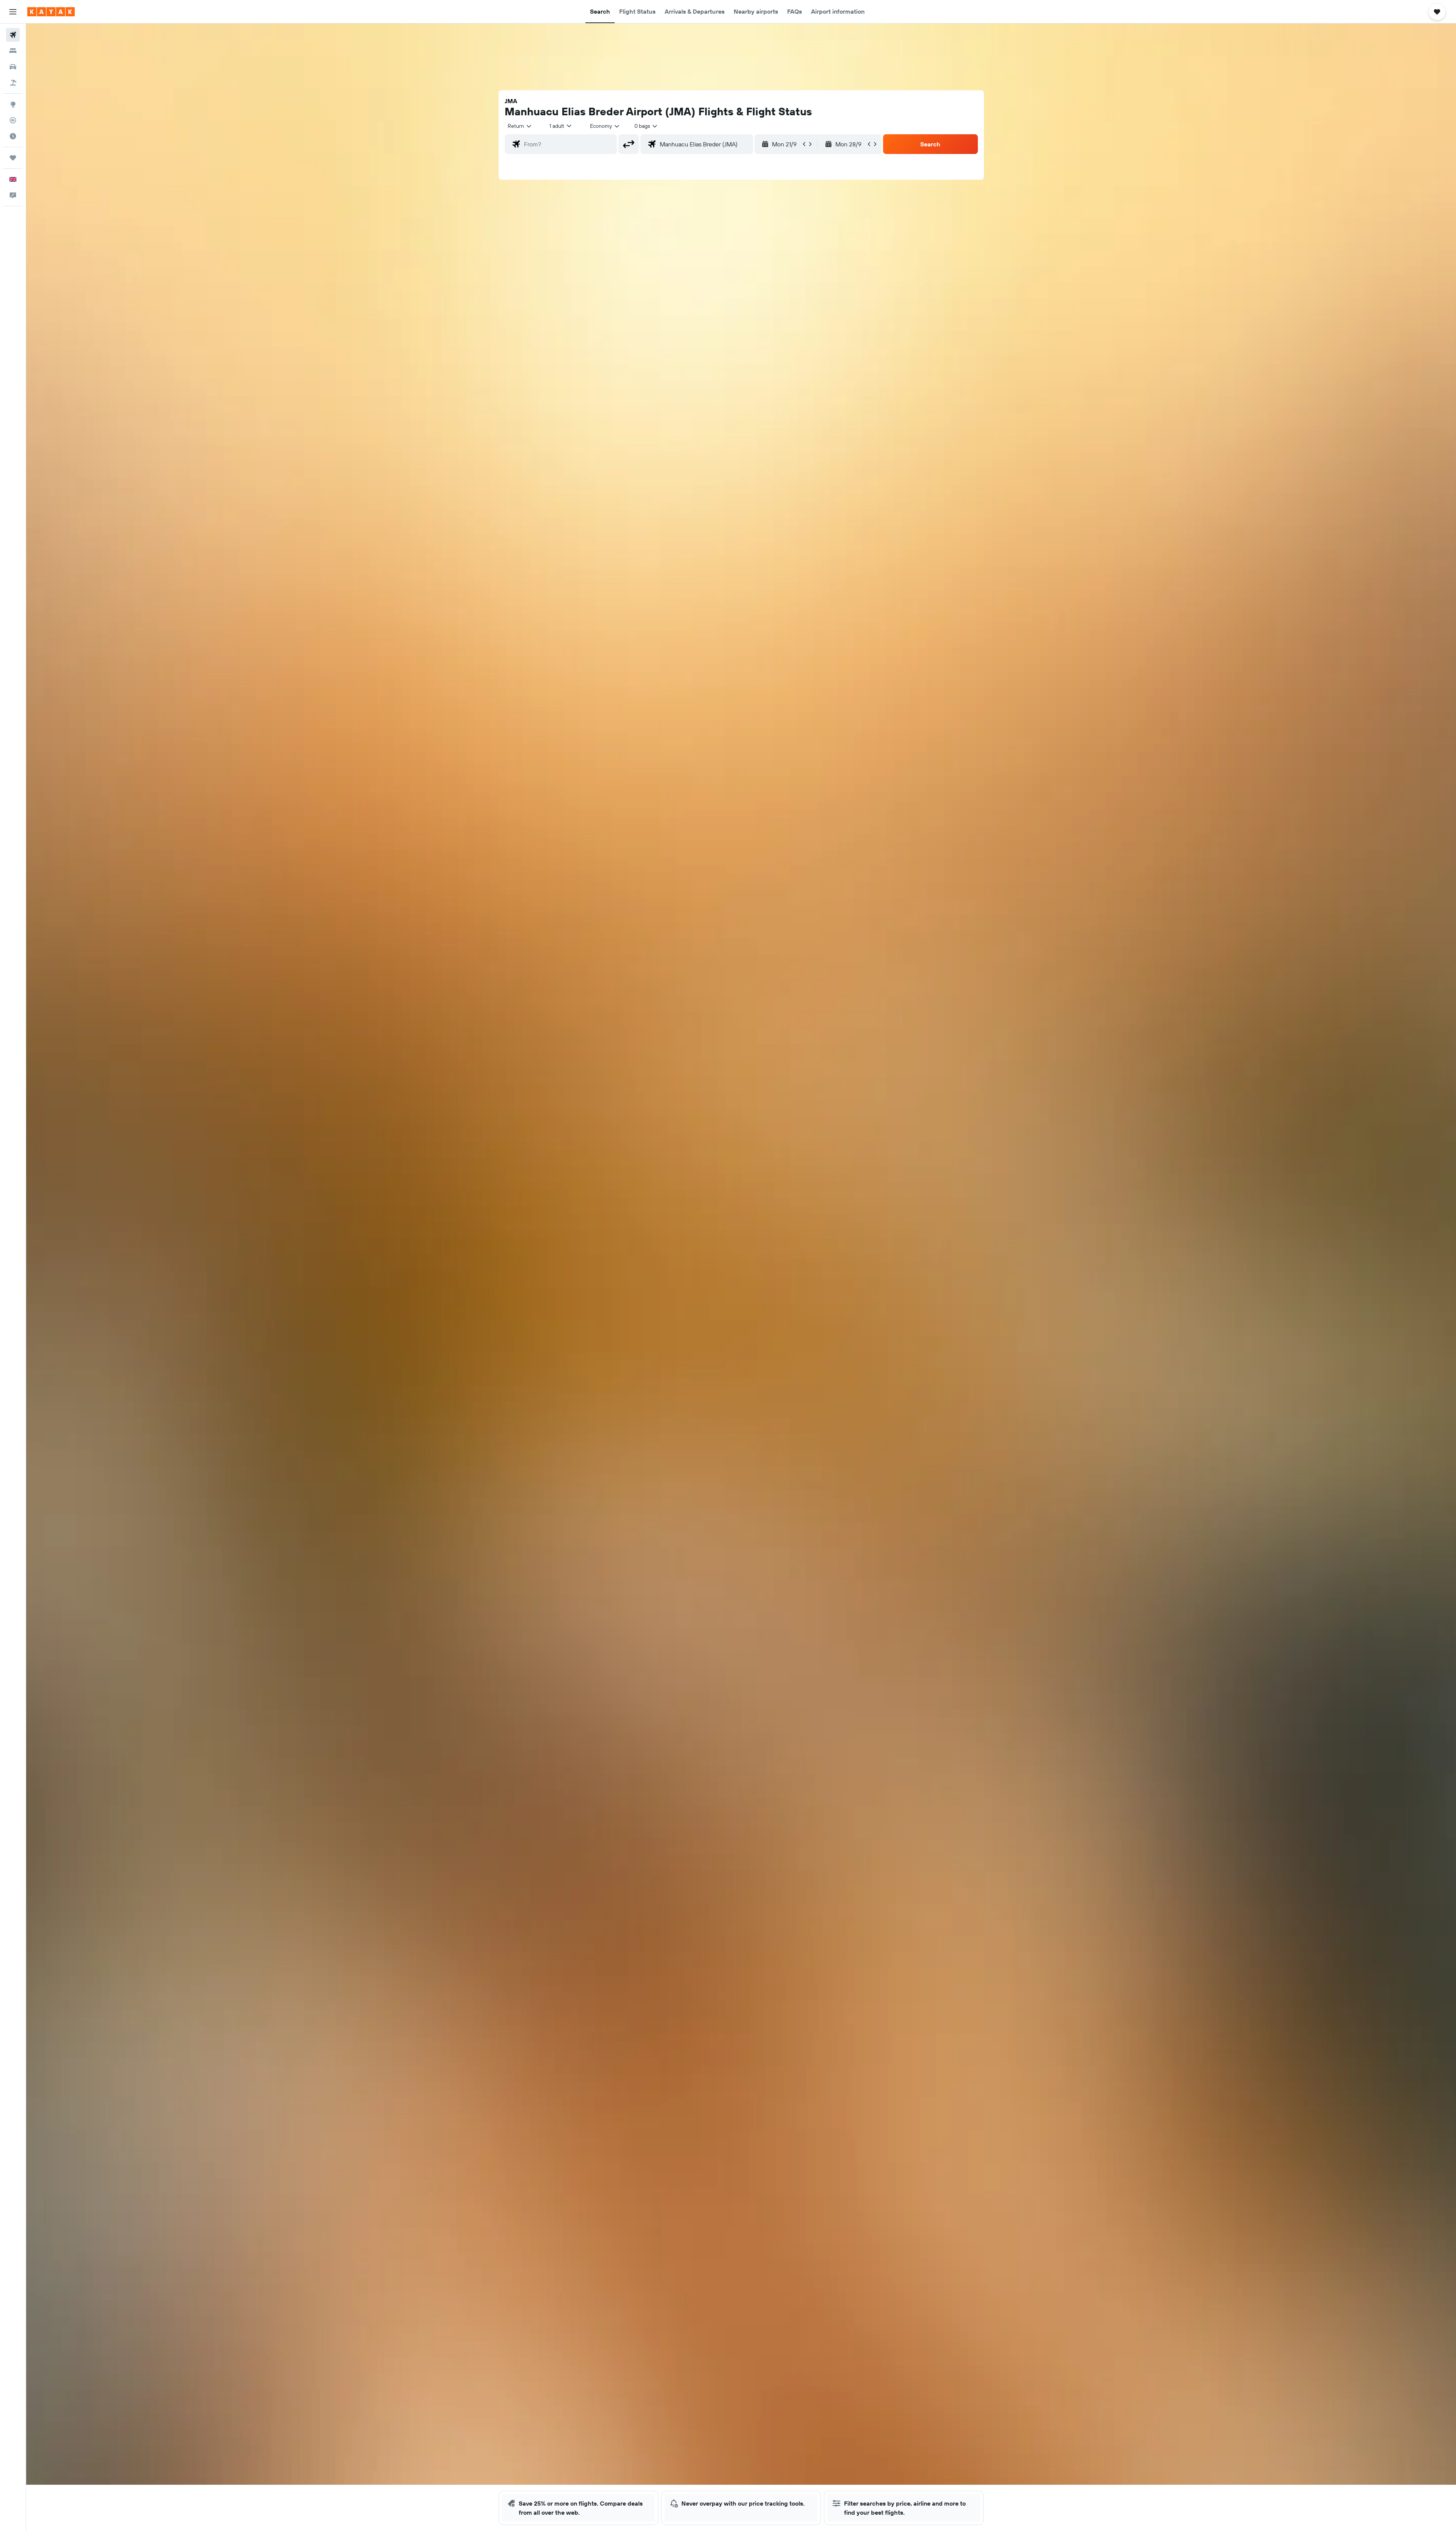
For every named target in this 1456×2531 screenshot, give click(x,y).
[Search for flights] (13, 35)
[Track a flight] (13, 120)
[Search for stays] (13, 51)
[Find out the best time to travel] (13, 136)
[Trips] (13, 158)
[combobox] (520, 126)
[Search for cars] (13, 67)
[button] (13, 12)
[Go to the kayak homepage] (51, 12)
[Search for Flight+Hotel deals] (13, 83)
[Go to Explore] (13, 104)
